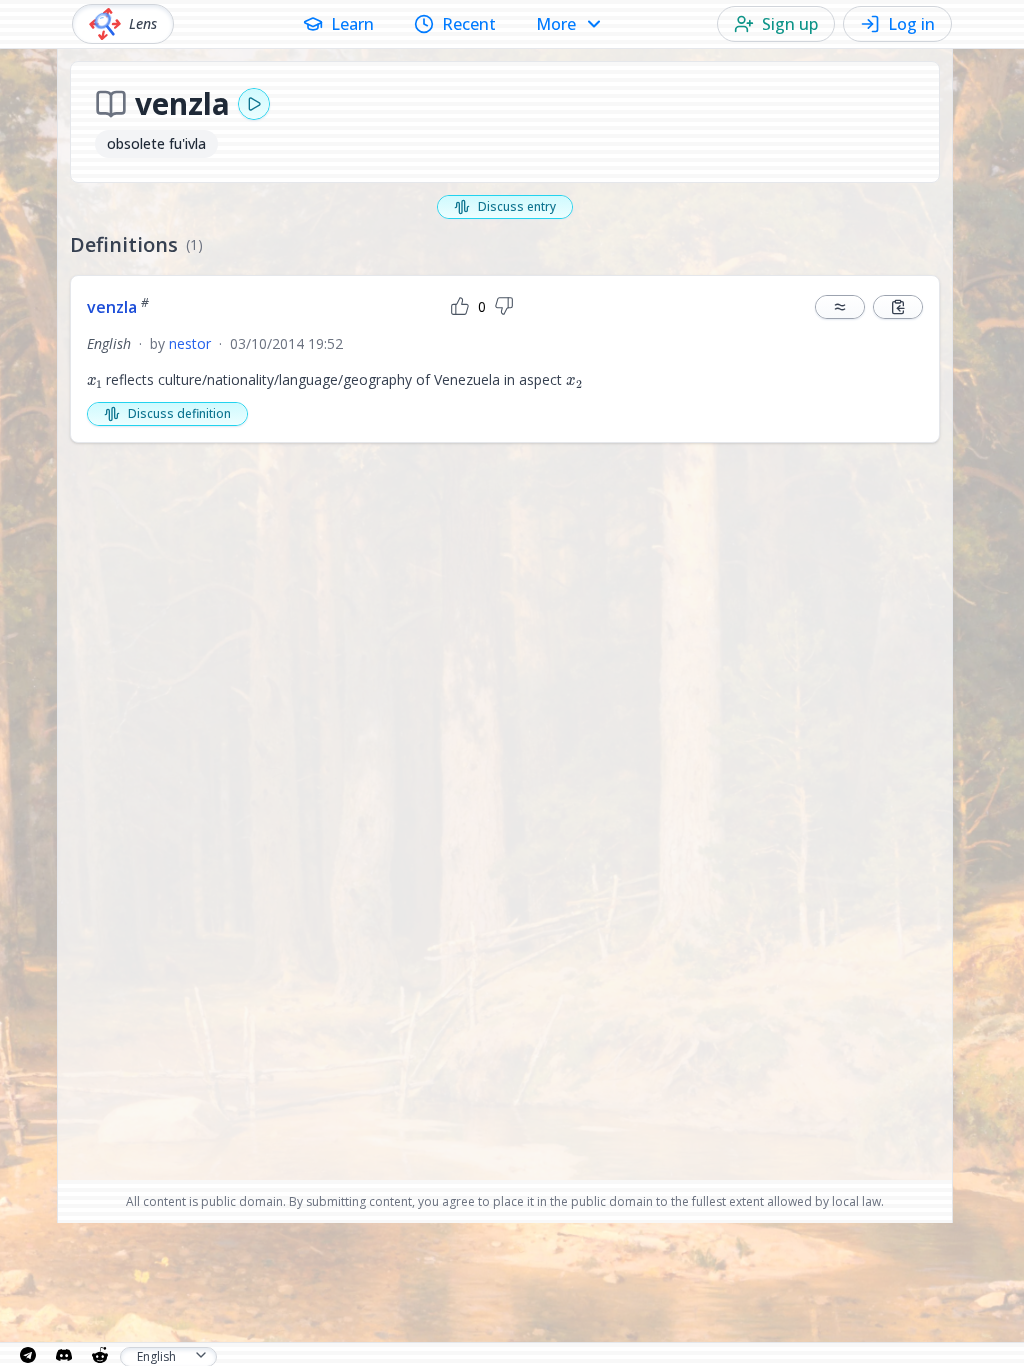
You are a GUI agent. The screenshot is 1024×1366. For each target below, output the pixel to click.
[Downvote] (504, 307)
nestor (190, 343)
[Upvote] (460, 307)
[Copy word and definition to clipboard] (898, 307)
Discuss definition (179, 413)
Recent (469, 24)
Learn (352, 24)
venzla (118, 307)
